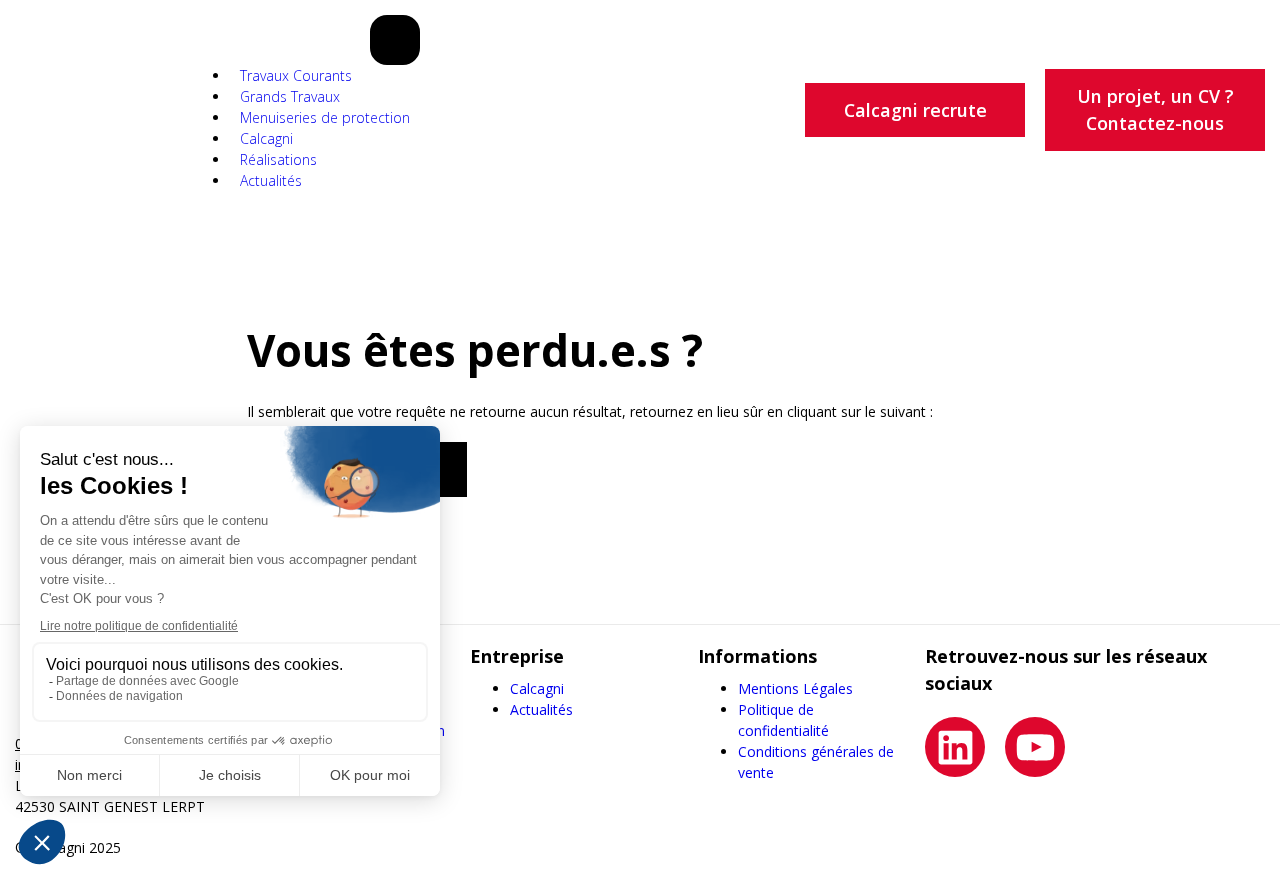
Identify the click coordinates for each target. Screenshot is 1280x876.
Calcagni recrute (915, 110)
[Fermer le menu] (395, 40)
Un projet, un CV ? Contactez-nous (1155, 109)
